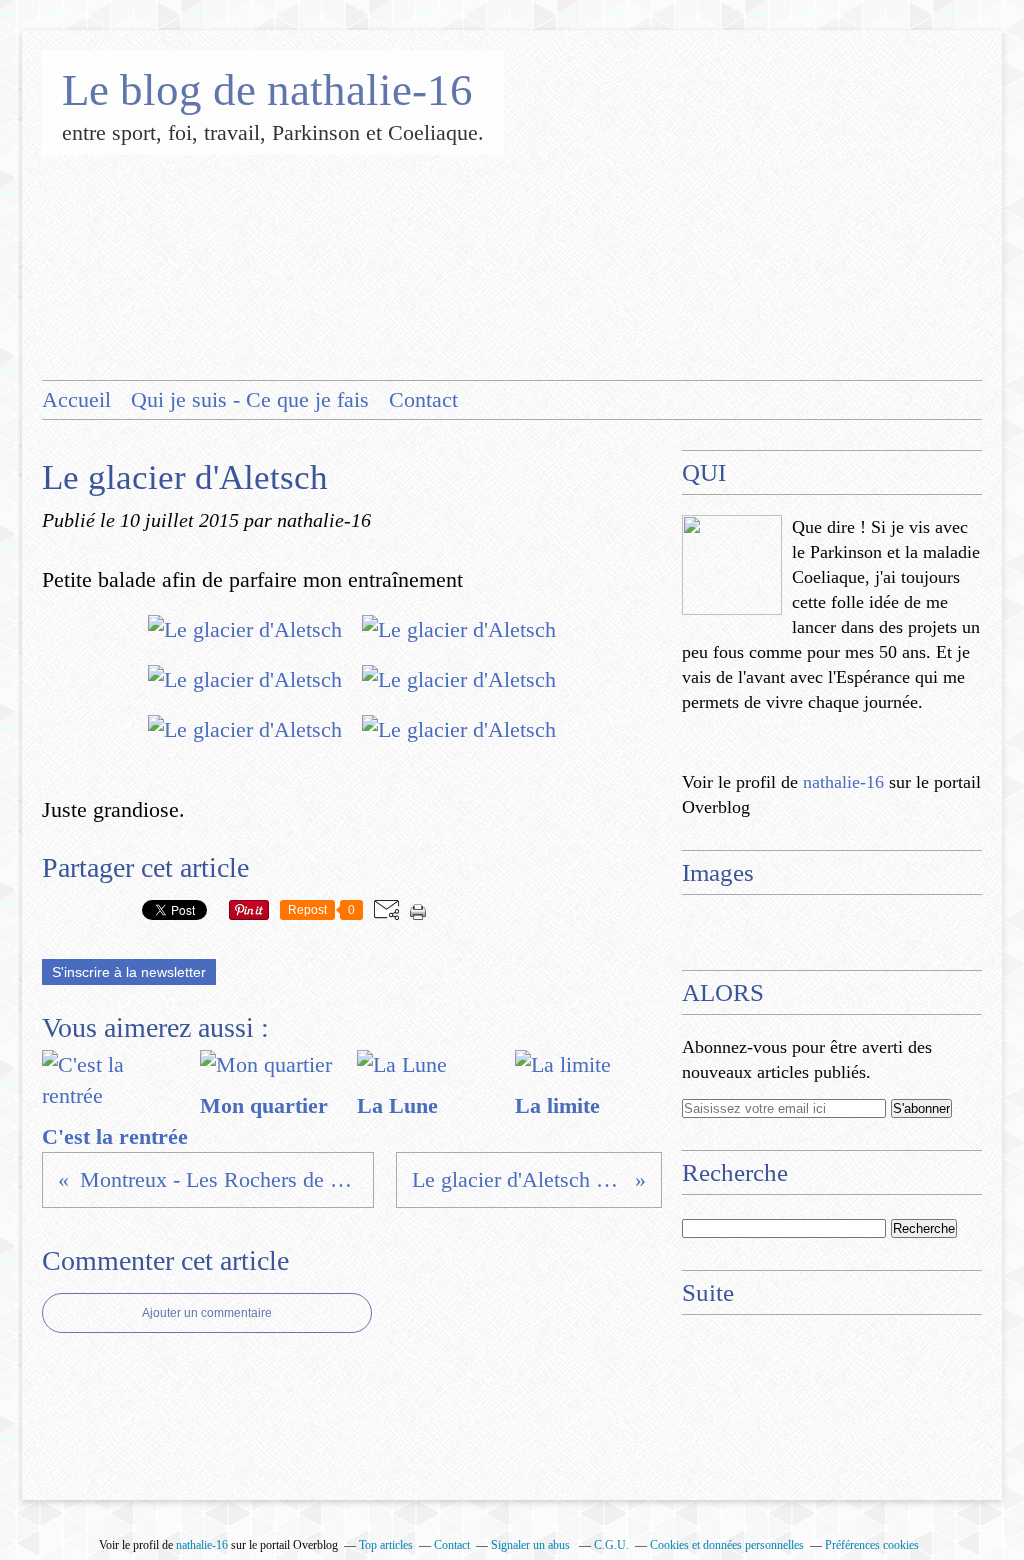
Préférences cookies (872, 1545)
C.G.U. (611, 1545)
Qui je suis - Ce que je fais (250, 399)
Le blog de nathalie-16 (267, 90)
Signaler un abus (532, 1545)
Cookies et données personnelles (727, 1545)
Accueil (76, 399)
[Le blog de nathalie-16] (732, 565)
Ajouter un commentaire (207, 1313)
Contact (423, 399)
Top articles (386, 1545)
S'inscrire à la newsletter (129, 972)
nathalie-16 (843, 782)
